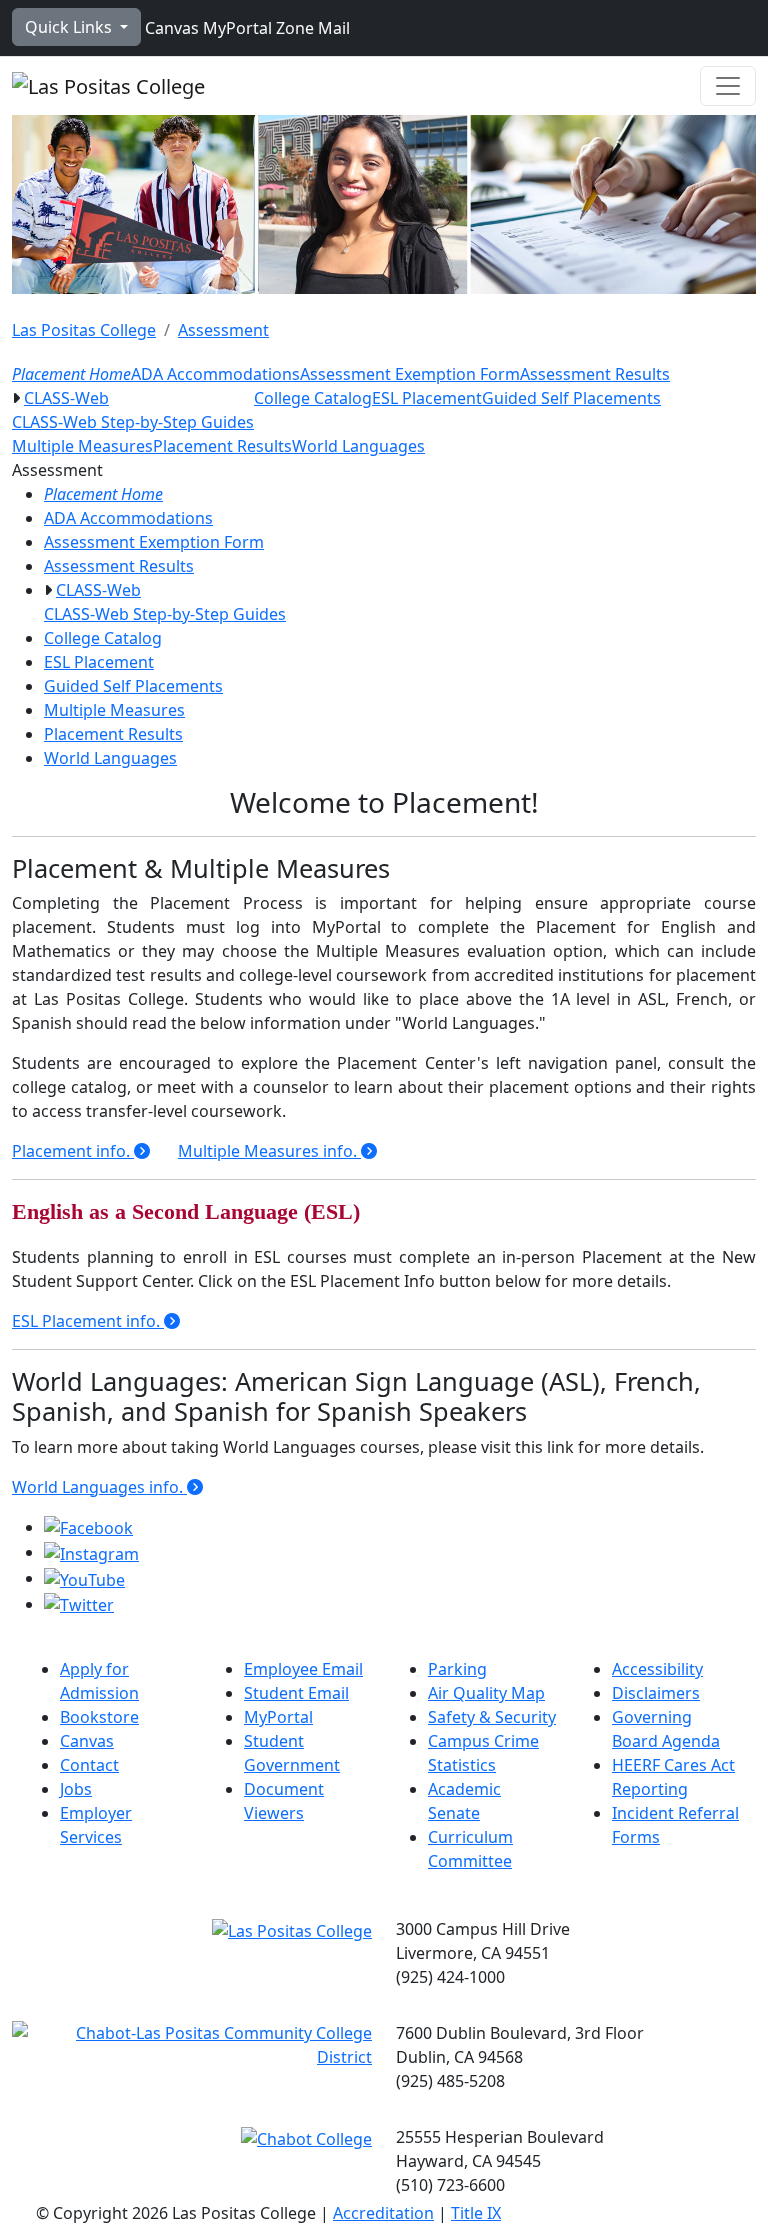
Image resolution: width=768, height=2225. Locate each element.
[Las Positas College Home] (108, 86)
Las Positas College (84, 330)
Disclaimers (656, 1693)
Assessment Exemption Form (410, 374)
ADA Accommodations (215, 374)
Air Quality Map (486, 1693)
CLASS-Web (66, 398)
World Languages (358, 446)
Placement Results (222, 446)
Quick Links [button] (70, 27)
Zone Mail (311, 28)
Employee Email (303, 1669)
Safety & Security (492, 1717)
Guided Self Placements (571, 398)
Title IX (476, 2213)
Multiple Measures (82, 446)
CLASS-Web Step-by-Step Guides (133, 422)
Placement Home (71, 374)
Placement (73, 1151)
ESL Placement (427, 398)
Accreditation (383, 2213)
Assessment (223, 330)
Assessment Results (595, 374)
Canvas (170, 28)
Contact (89, 1765)
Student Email (296, 1693)
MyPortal (235, 28)
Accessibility (657, 1669)
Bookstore (99, 1717)
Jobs (76, 1789)
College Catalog (313, 398)
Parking (457, 1669)
